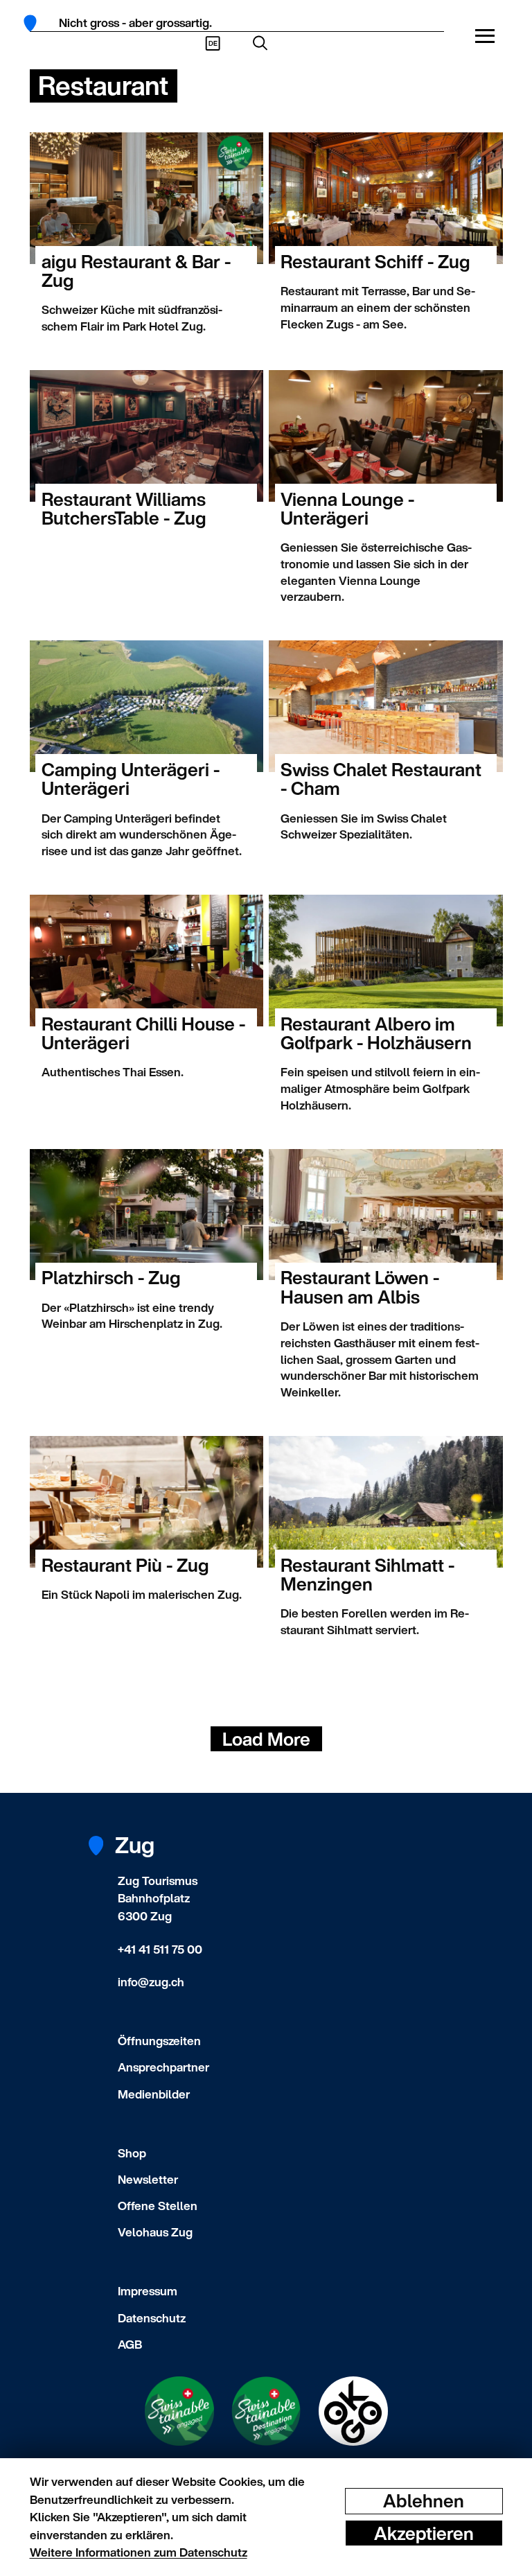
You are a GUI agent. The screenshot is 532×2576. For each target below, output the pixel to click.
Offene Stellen (158, 2206)
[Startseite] (35, 23)
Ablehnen (424, 2501)
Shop (132, 2153)
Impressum (148, 2291)
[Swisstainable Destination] (266, 2411)
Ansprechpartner (163, 2067)
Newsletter (148, 2179)
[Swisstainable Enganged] (179, 2411)
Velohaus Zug (155, 2232)
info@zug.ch (151, 1982)
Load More (266, 1739)
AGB (130, 2344)
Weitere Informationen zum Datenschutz (139, 2552)
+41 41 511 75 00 (160, 1949)
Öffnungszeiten (159, 2041)
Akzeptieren (424, 2533)
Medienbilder (154, 2094)
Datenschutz (152, 2318)
